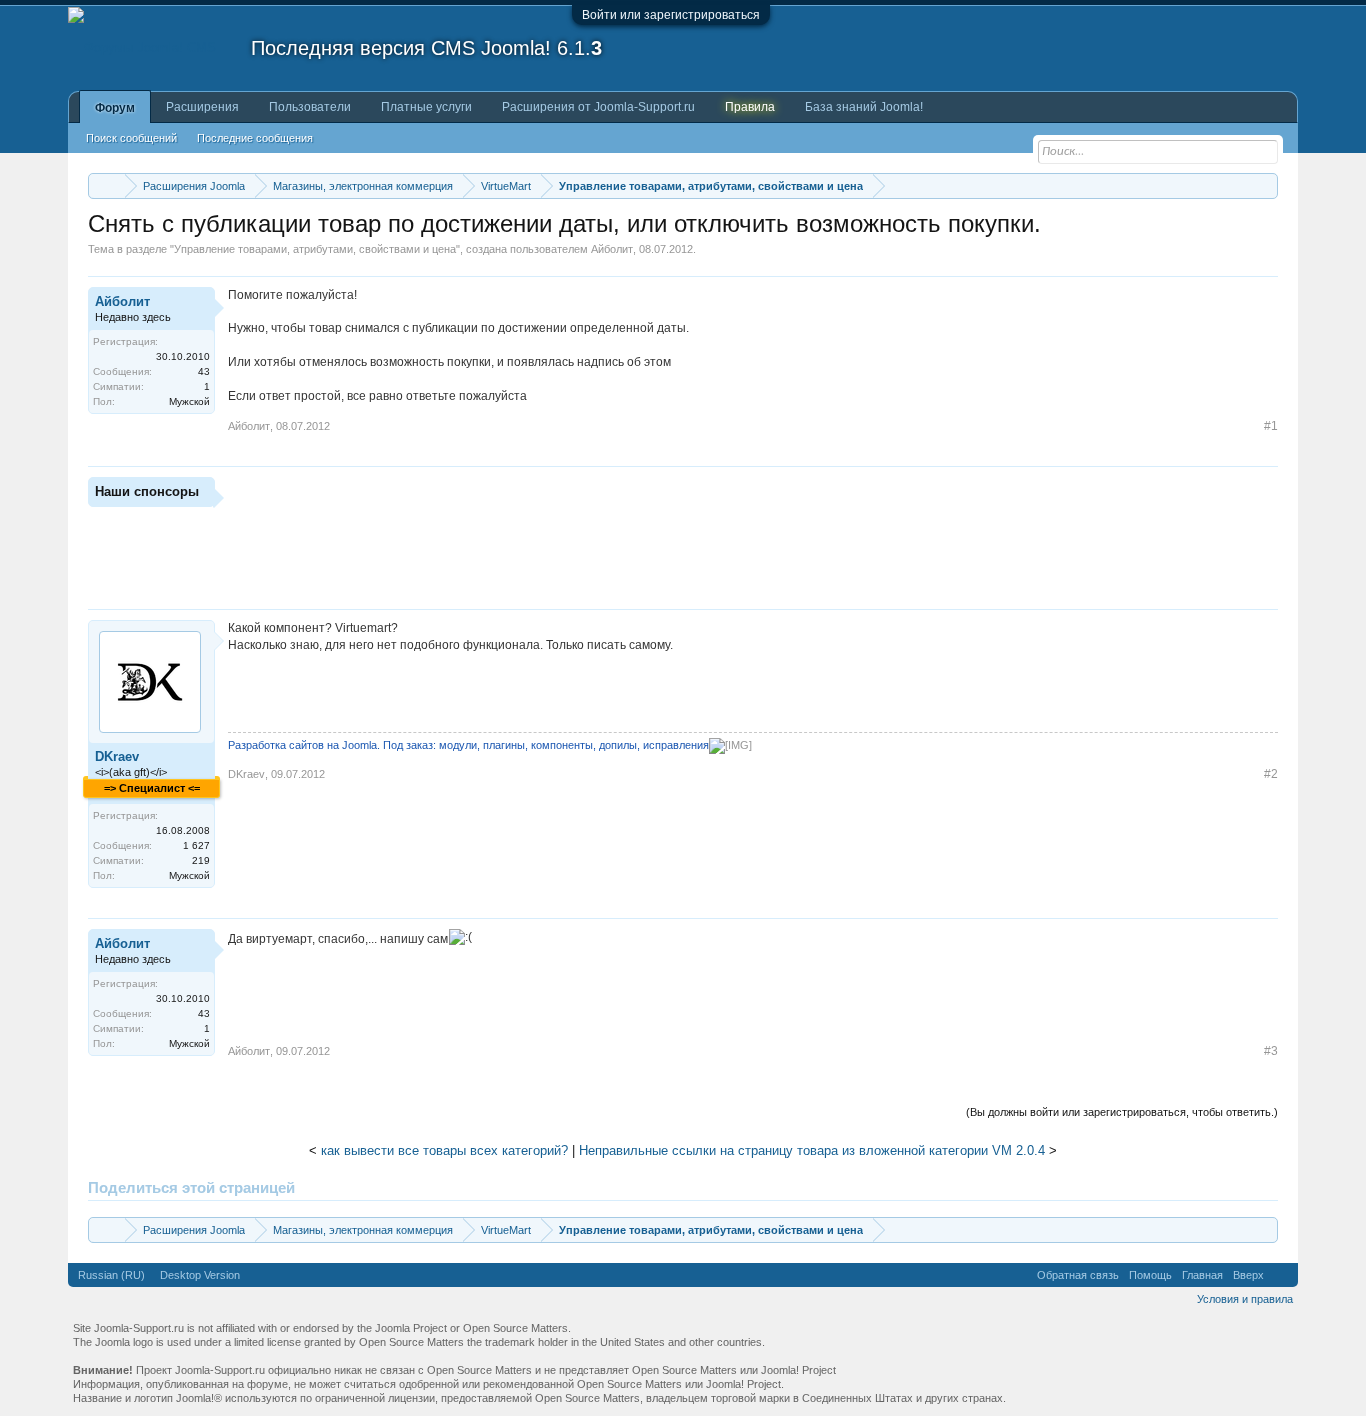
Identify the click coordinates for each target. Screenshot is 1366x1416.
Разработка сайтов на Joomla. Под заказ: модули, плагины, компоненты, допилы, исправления (468, 745)
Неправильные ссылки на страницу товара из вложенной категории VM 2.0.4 (812, 1150)
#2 (1271, 774)
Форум (115, 108)
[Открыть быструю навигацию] (1265, 185)
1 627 (196, 845)
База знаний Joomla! (864, 107)
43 (204, 371)
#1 (1271, 426)
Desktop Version (200, 1275)
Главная (1202, 1275)
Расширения (202, 107)
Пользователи (310, 107)
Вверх (1248, 1275)
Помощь (1150, 1275)
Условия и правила (1245, 1299)
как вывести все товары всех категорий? (444, 1150)
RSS (1281, 1275)
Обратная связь (1078, 1275)
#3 (1271, 1051)
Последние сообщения (255, 138)
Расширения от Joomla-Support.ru (598, 107)
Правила (750, 107)
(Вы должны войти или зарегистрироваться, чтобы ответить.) (1122, 1112)
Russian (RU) (111, 1275)
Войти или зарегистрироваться (671, 15)
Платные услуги (426, 107)
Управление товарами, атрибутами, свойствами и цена (315, 249)
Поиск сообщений (131, 138)
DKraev (117, 756)
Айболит (612, 249)
